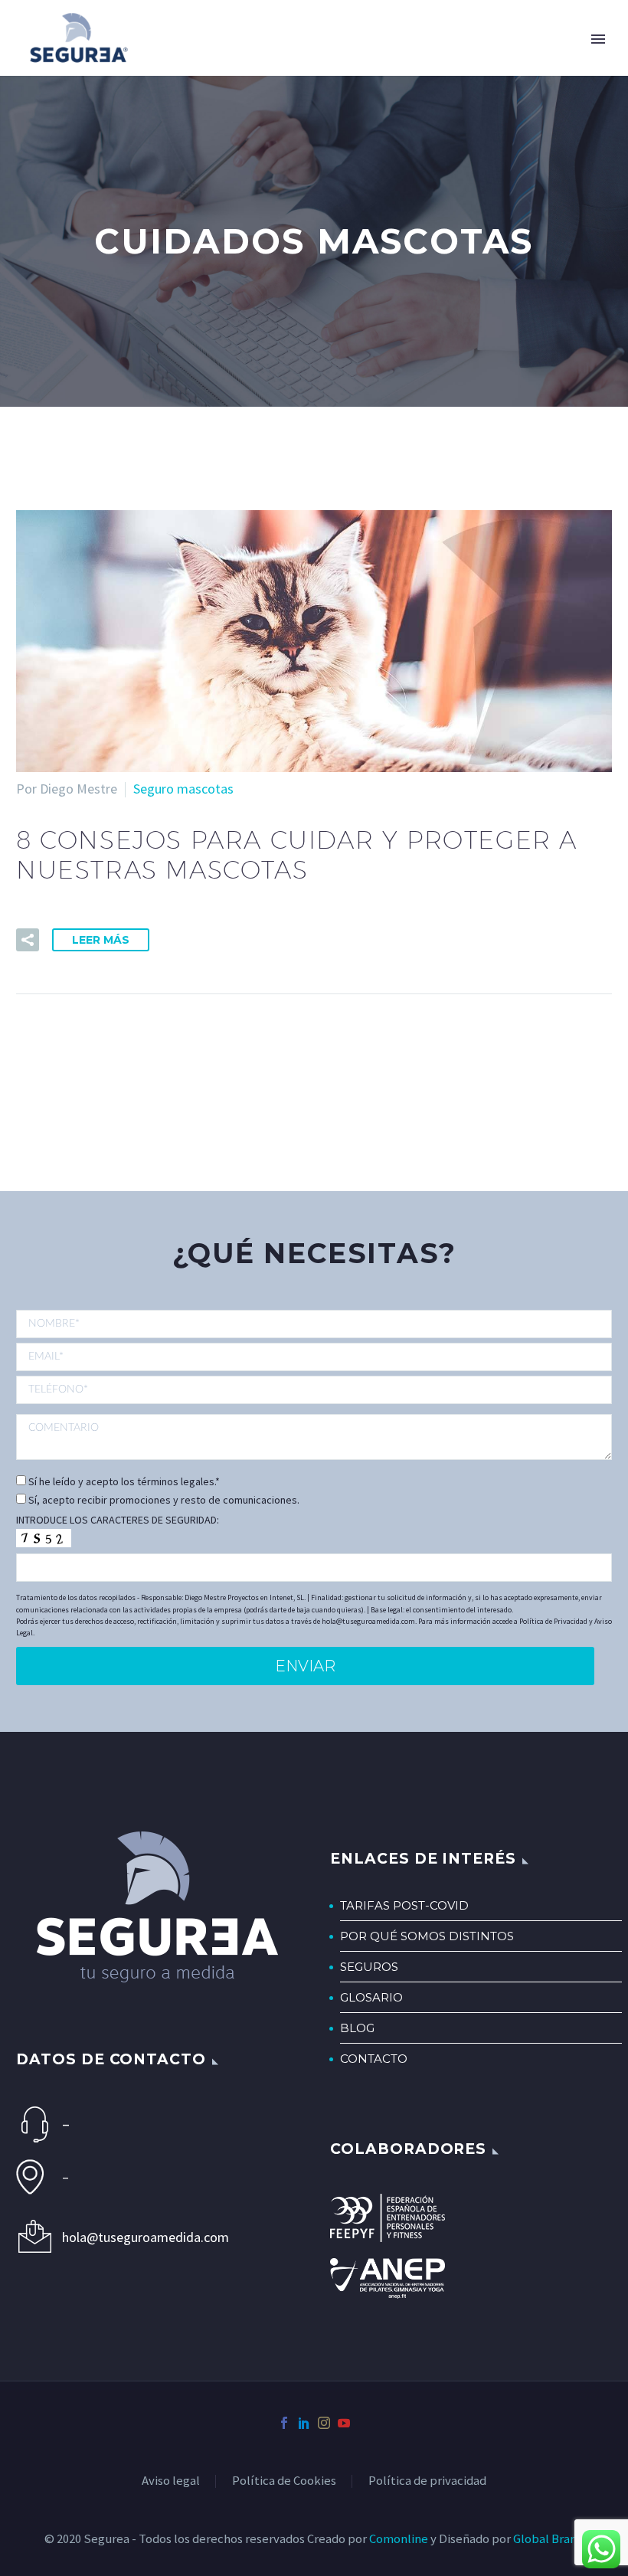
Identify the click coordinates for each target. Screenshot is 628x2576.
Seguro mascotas (183, 789)
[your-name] (314, 1325)
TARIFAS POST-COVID (404, 1905)
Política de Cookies (284, 2481)
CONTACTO (374, 2059)
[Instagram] (324, 2423)
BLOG (357, 2028)
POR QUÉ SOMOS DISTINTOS (427, 1936)
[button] (28, 940)
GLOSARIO (371, 1997)
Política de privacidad (427, 2481)
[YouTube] (344, 2423)
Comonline (399, 2539)
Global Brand (548, 2539)
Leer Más (101, 940)
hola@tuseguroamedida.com (146, 2237)
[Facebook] (284, 2423)
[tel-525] (314, 1389)
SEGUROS (369, 1967)
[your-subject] (314, 1437)
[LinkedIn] (304, 2423)
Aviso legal (171, 2481)
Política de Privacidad (553, 1621)
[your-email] (314, 1357)
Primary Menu (598, 39)
